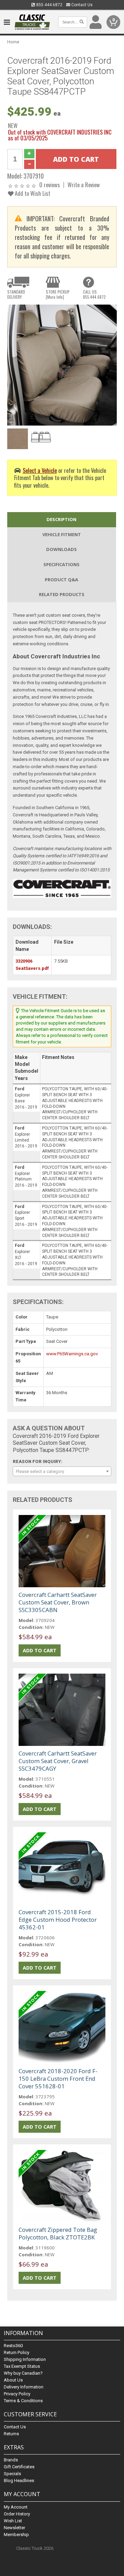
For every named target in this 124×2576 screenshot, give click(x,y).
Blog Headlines (19, 2480)
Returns (11, 2434)
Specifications (61, 564)
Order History (17, 2514)
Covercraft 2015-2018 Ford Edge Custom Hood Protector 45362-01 (58, 1920)
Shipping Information (25, 2359)
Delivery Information (24, 2387)
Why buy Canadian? (23, 2373)
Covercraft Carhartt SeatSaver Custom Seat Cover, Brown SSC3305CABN (58, 1602)
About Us (13, 2380)
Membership (16, 2535)
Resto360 (13, 2346)
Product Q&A (61, 580)
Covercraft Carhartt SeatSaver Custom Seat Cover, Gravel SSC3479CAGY (58, 1761)
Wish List (13, 2521)
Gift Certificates (19, 2467)
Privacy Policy (17, 2394)
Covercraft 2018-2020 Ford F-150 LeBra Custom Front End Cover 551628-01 (58, 2079)
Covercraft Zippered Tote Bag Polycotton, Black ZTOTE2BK (58, 2233)
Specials (12, 2474)
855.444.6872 (49, 5)
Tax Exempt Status (22, 2366)
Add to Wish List (32, 193)
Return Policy (17, 2352)
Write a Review (84, 185)
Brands (11, 2460)
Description (61, 519)
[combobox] (62, 1471)
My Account (16, 2507)
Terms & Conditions (23, 2401)
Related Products (62, 594)
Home (13, 42)
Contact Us (81, 5)
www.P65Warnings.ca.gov (72, 1354)
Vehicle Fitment (62, 534)
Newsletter (14, 2528)
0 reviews (50, 185)
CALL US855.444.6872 (94, 294)
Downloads (61, 549)
